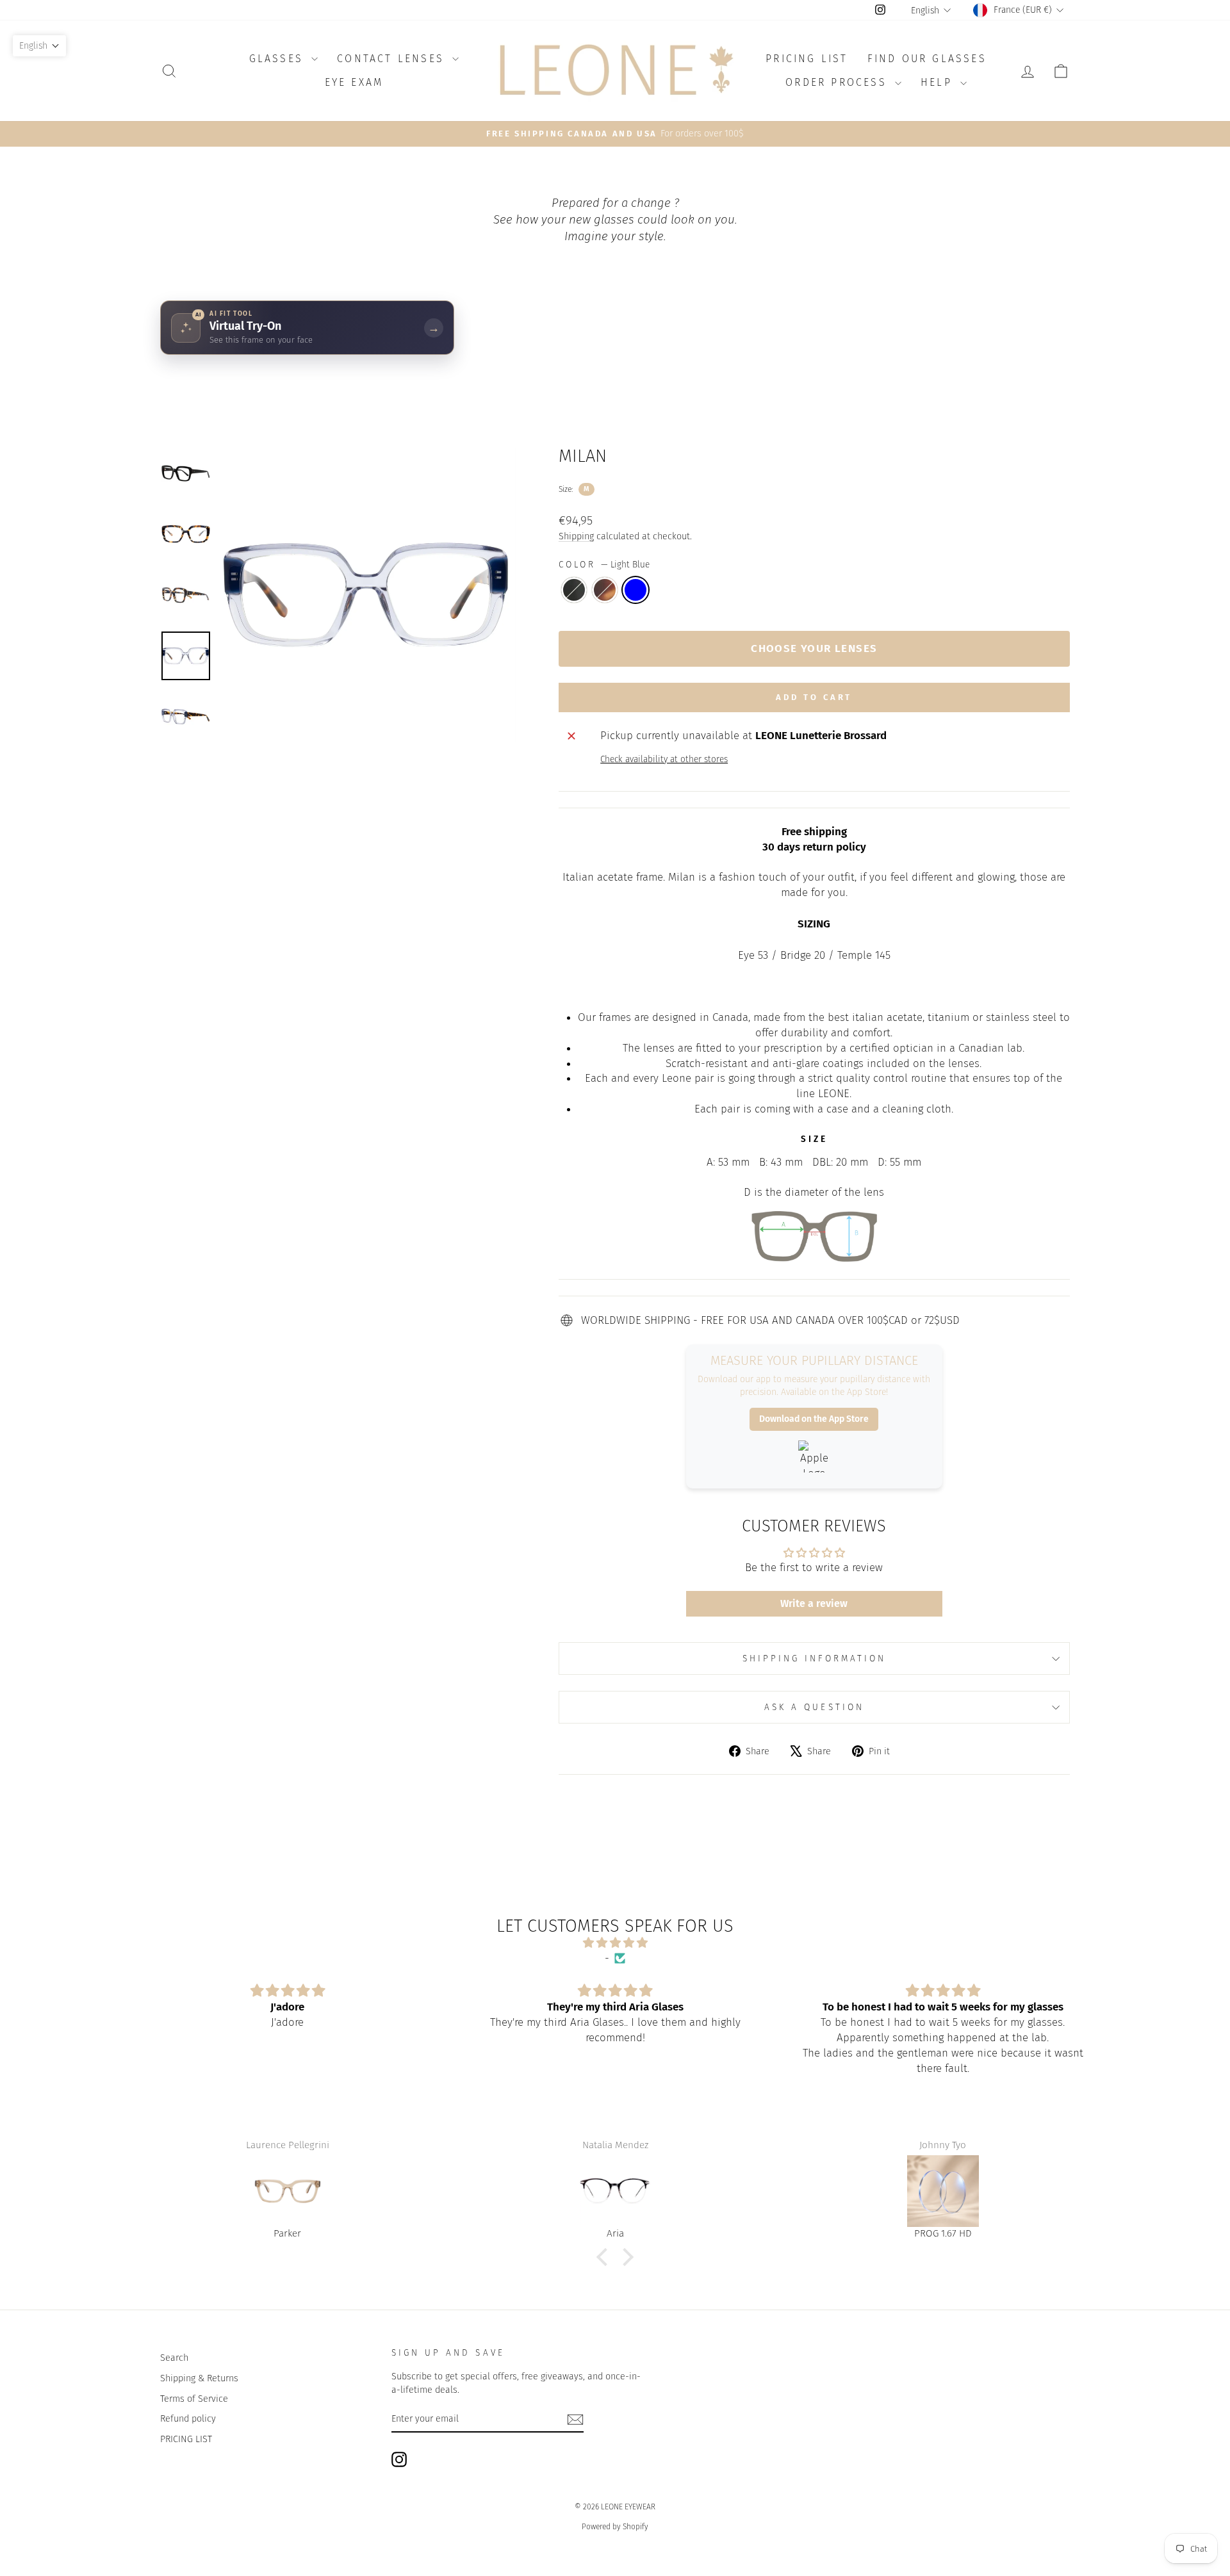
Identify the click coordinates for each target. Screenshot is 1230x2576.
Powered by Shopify (615, 2527)
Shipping (576, 536)
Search (174, 2358)
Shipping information (815, 1659)
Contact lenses (393, 59)
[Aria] (287, 2191)
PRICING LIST (186, 2439)
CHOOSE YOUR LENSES (814, 648)
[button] (605, 2257)
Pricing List (807, 59)
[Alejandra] (943, 2191)
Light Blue (635, 590)
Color (604, 565)
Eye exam (354, 82)
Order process (839, 82)
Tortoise (605, 590)
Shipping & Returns (199, 2378)
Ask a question (814, 1707)
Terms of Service (194, 2399)
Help (939, 82)
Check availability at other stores (664, 759)
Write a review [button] (814, 1603)
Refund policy (188, 2418)
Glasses (279, 59)
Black (574, 590)
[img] (615, 1943)
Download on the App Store (814, 1419)
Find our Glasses (927, 59)
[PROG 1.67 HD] (615, 2191)
